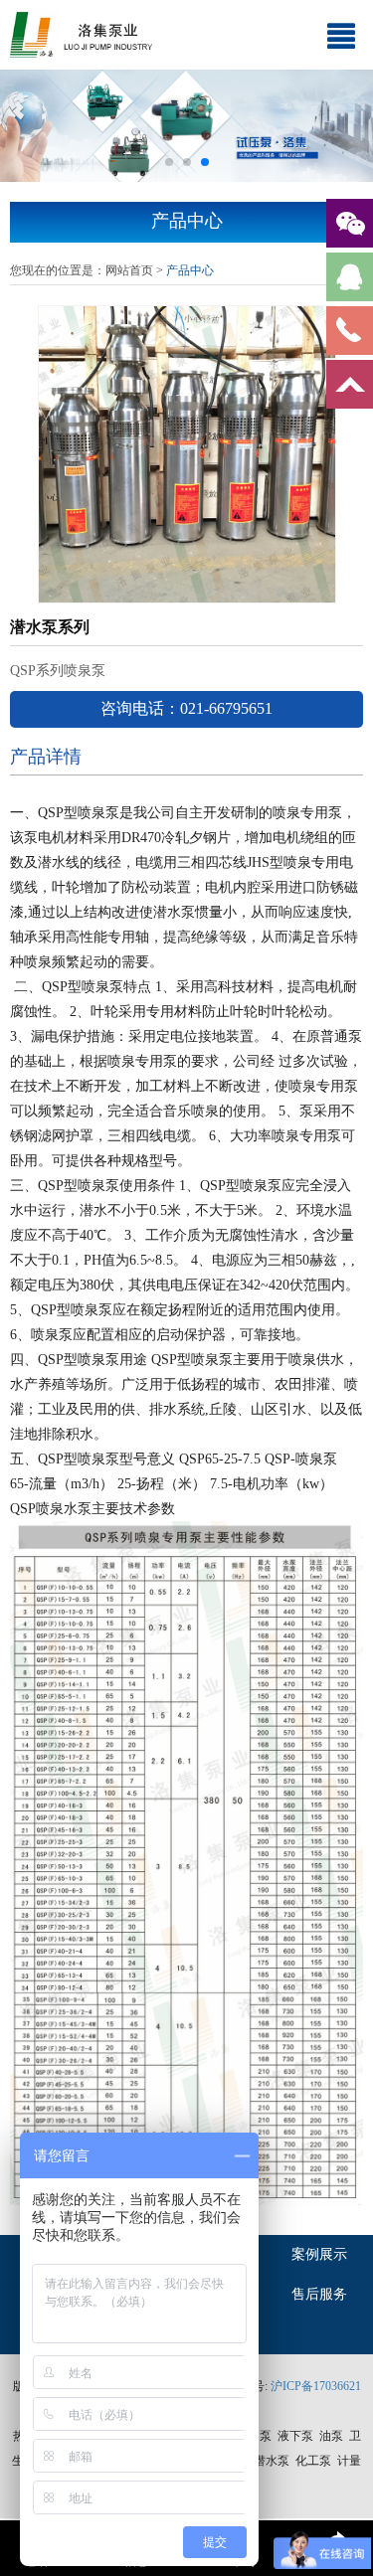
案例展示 (319, 2254)
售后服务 (319, 2294)
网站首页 (129, 270)
